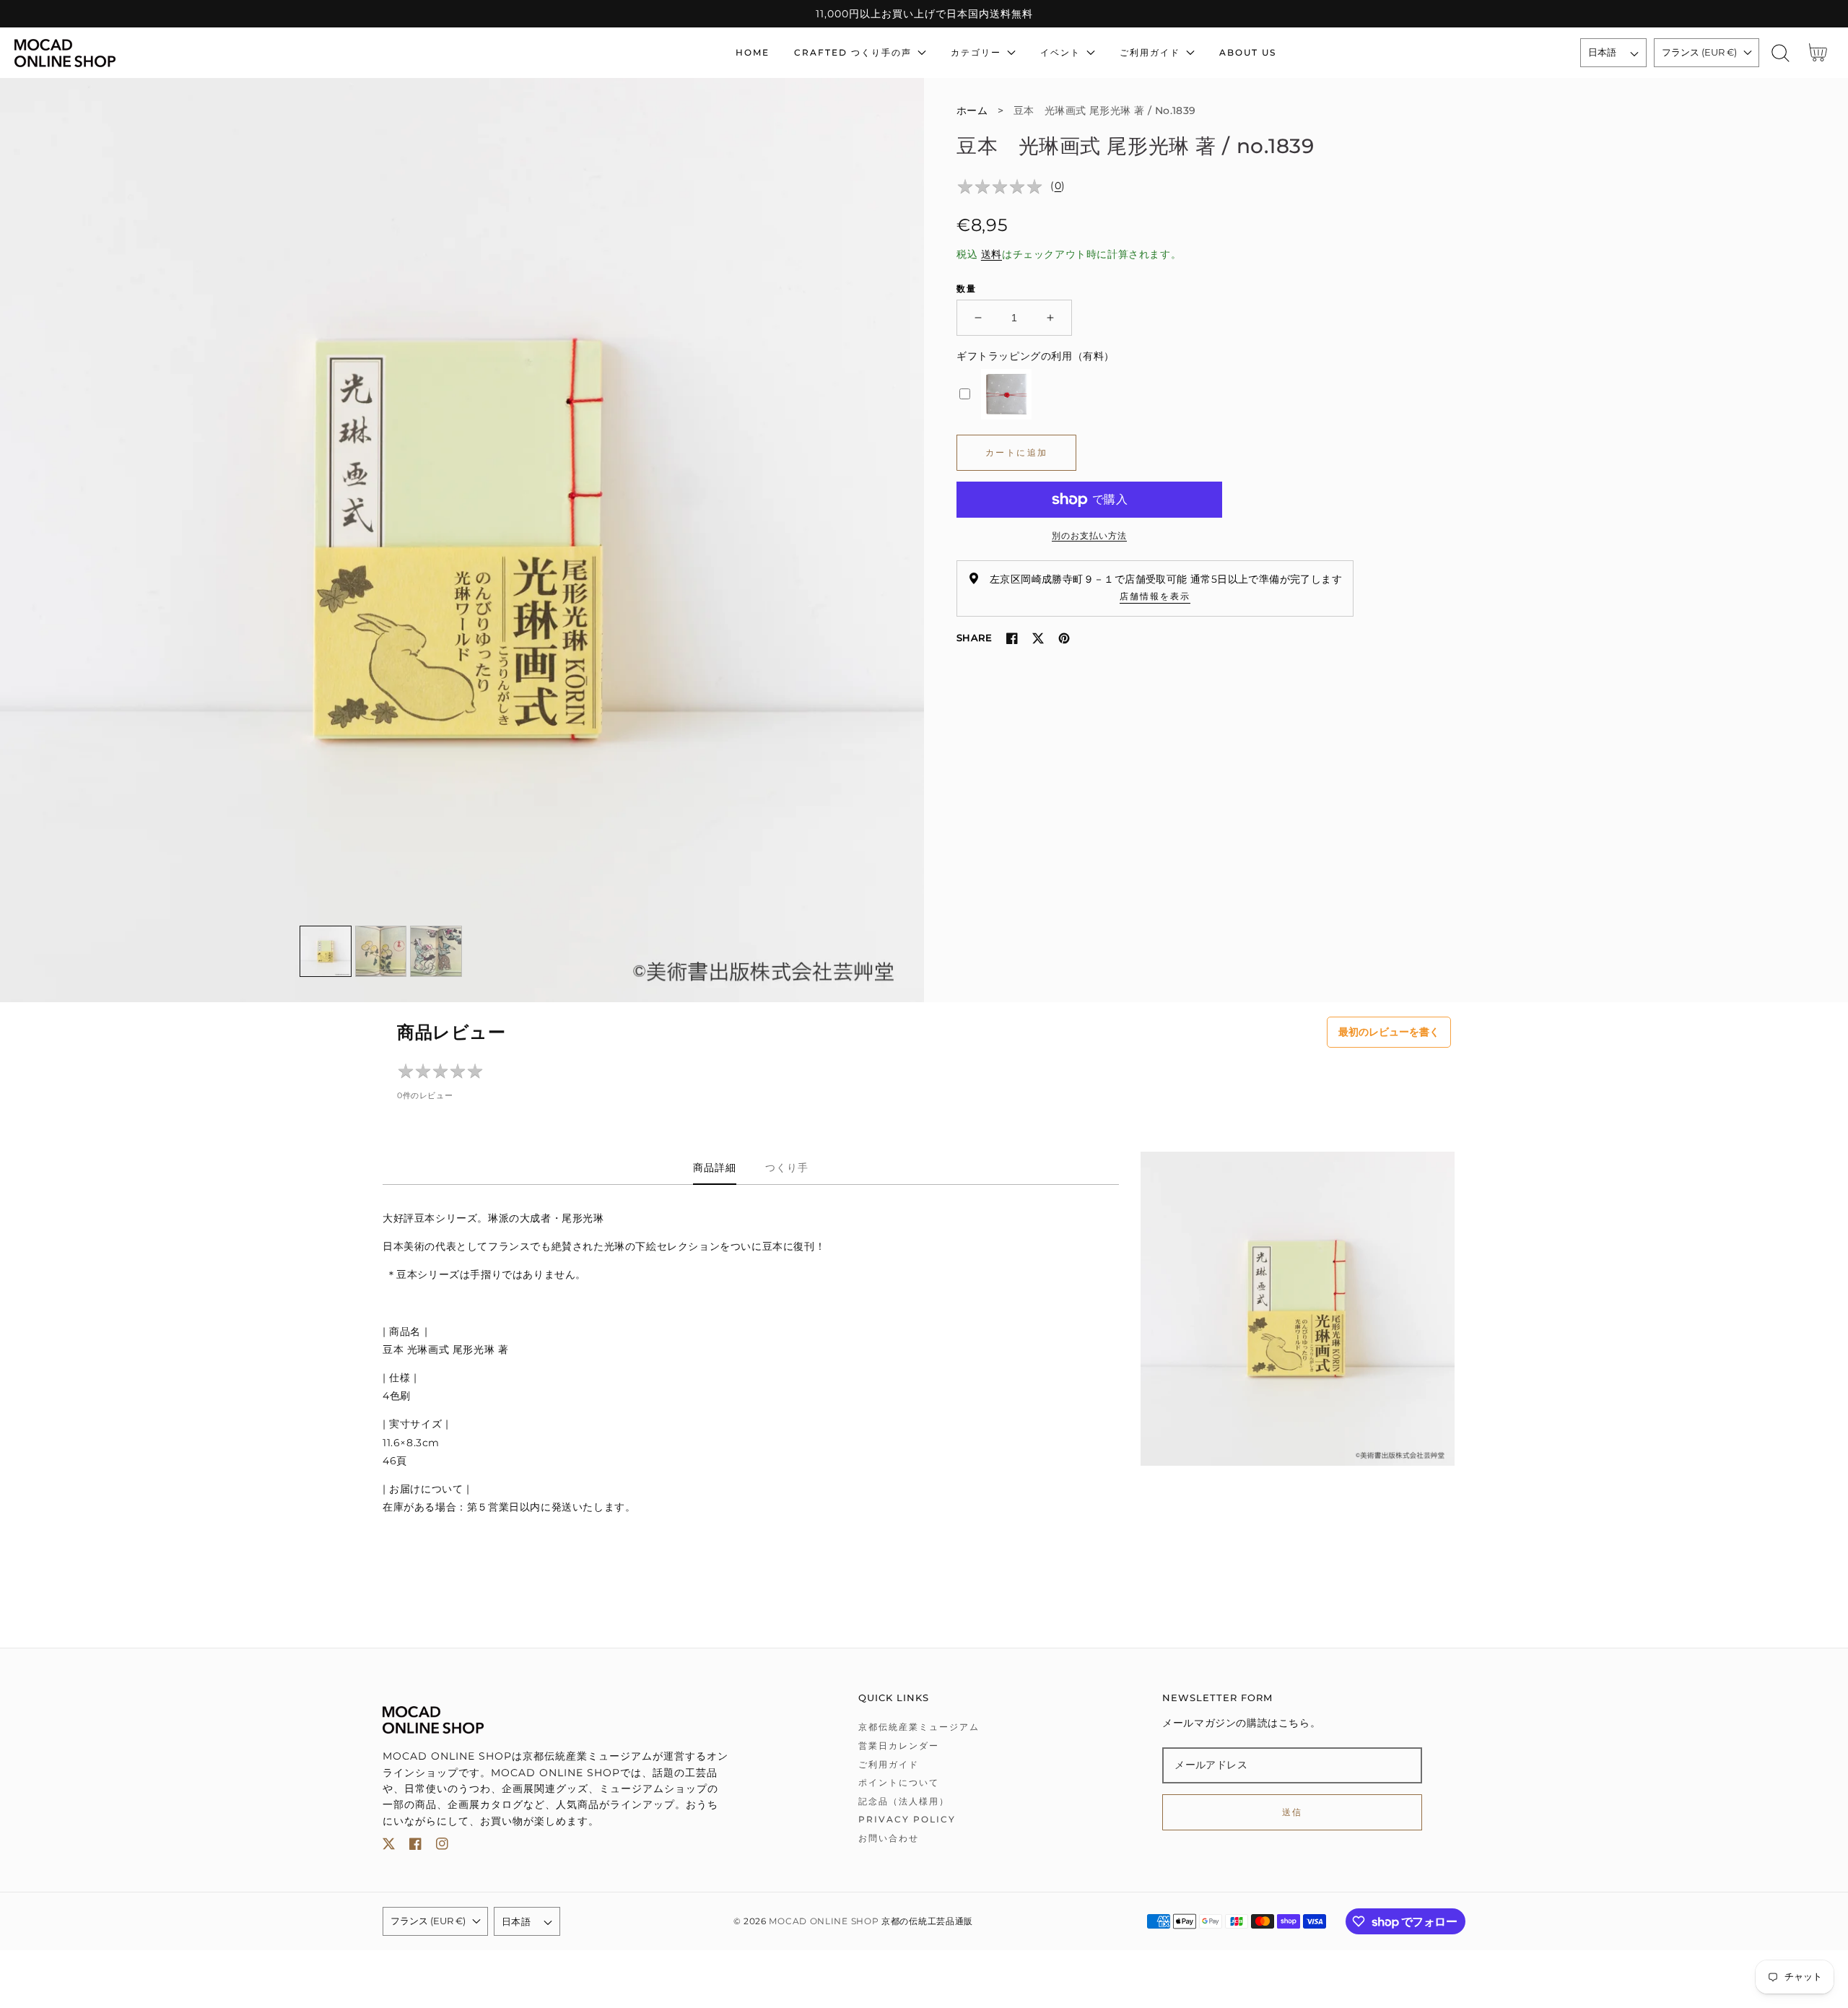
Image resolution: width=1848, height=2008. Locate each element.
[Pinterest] (1064, 638)
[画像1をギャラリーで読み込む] (326, 952)
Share (974, 638)
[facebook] (415, 1847)
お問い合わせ (889, 1838)
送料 (991, 254)
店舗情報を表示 (1155, 596)
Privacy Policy (907, 1819)
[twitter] (389, 1847)
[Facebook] (1012, 638)
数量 (967, 288)
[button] (1781, 53)
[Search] (1781, 53)
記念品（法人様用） (904, 1801)
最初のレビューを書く (1389, 1032)
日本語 (1603, 52)
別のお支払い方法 (1089, 535)
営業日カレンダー (899, 1746)
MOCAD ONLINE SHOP (824, 1921)
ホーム (972, 110)
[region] (924, 14)
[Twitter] (1038, 638)
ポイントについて (899, 1782)
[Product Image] (462, 540)
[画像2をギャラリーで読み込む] (381, 952)
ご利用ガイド (889, 1764)
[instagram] (442, 1847)
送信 (1293, 1812)
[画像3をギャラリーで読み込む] (436, 952)
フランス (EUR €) (1699, 52)
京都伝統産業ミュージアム (919, 1727)
